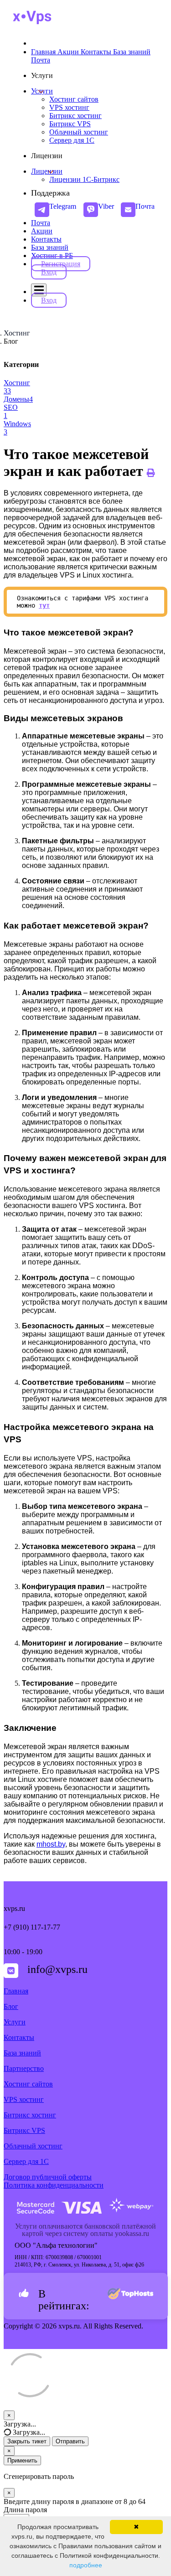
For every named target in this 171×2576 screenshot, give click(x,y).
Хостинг (17, 333)
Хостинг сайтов (28, 2084)
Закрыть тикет (27, 2441)
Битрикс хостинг (30, 2115)
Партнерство (24, 2068)
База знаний (50, 247)
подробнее (86, 2565)
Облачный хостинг (33, 2146)
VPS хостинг (24, 2099)
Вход (49, 272)
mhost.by (51, 1844)
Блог (11, 2006)
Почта (41, 223)
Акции (42, 231)
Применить (22, 2460)
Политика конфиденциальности (54, 2185)
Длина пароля (25, 2510)
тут (44, 605)
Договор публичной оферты (48, 2177)
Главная (16, 1991)
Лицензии (47, 171)
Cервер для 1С (26, 2161)
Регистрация (61, 264)
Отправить (70, 2441)
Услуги (42, 91)
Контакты (46, 239)
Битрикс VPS (24, 2130)
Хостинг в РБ (52, 256)
